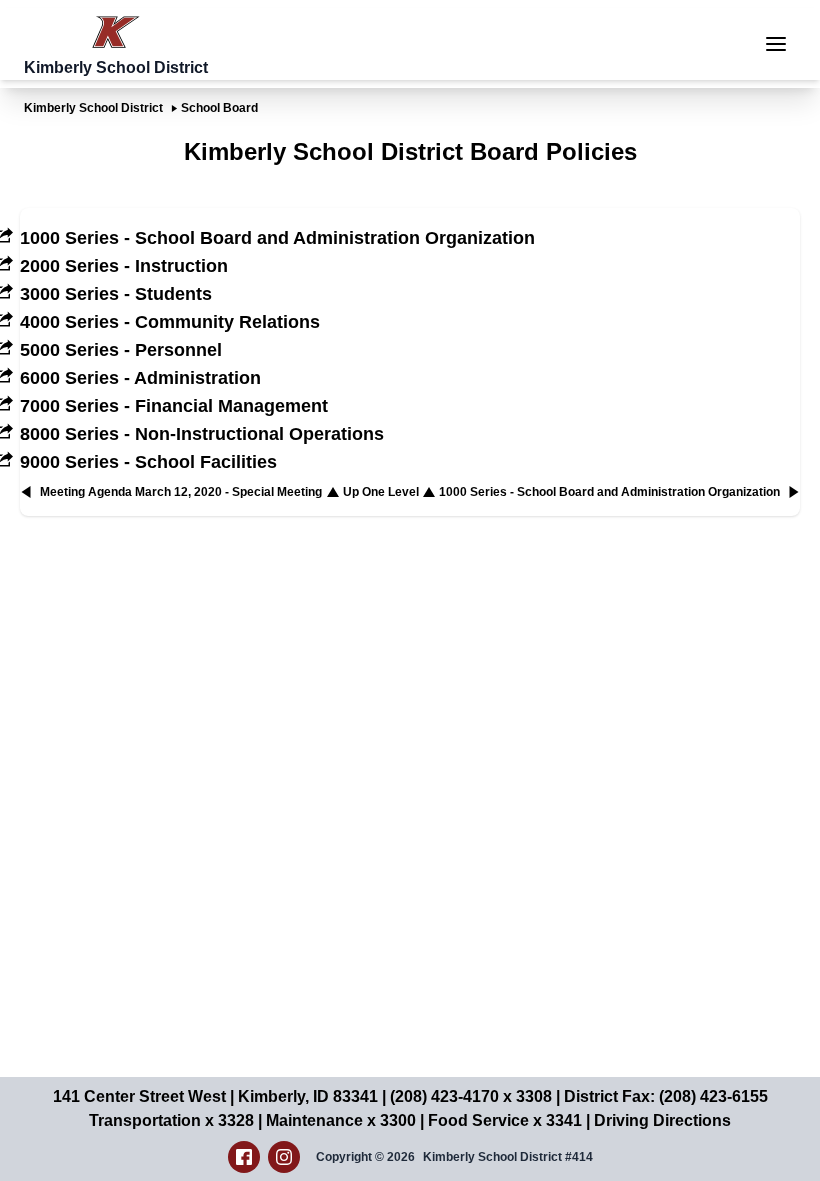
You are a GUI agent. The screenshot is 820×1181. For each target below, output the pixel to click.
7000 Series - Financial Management (174, 406)
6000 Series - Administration (140, 378)
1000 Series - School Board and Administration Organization (277, 238)
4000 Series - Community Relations (170, 322)
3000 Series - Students (116, 294)
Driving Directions (662, 1120)
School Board (219, 108)
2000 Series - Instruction (124, 266)
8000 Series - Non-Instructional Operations (202, 434)
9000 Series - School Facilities (148, 462)
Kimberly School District (93, 108)
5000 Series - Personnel (121, 350)
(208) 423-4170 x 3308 (471, 1096)
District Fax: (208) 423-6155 (666, 1096)
